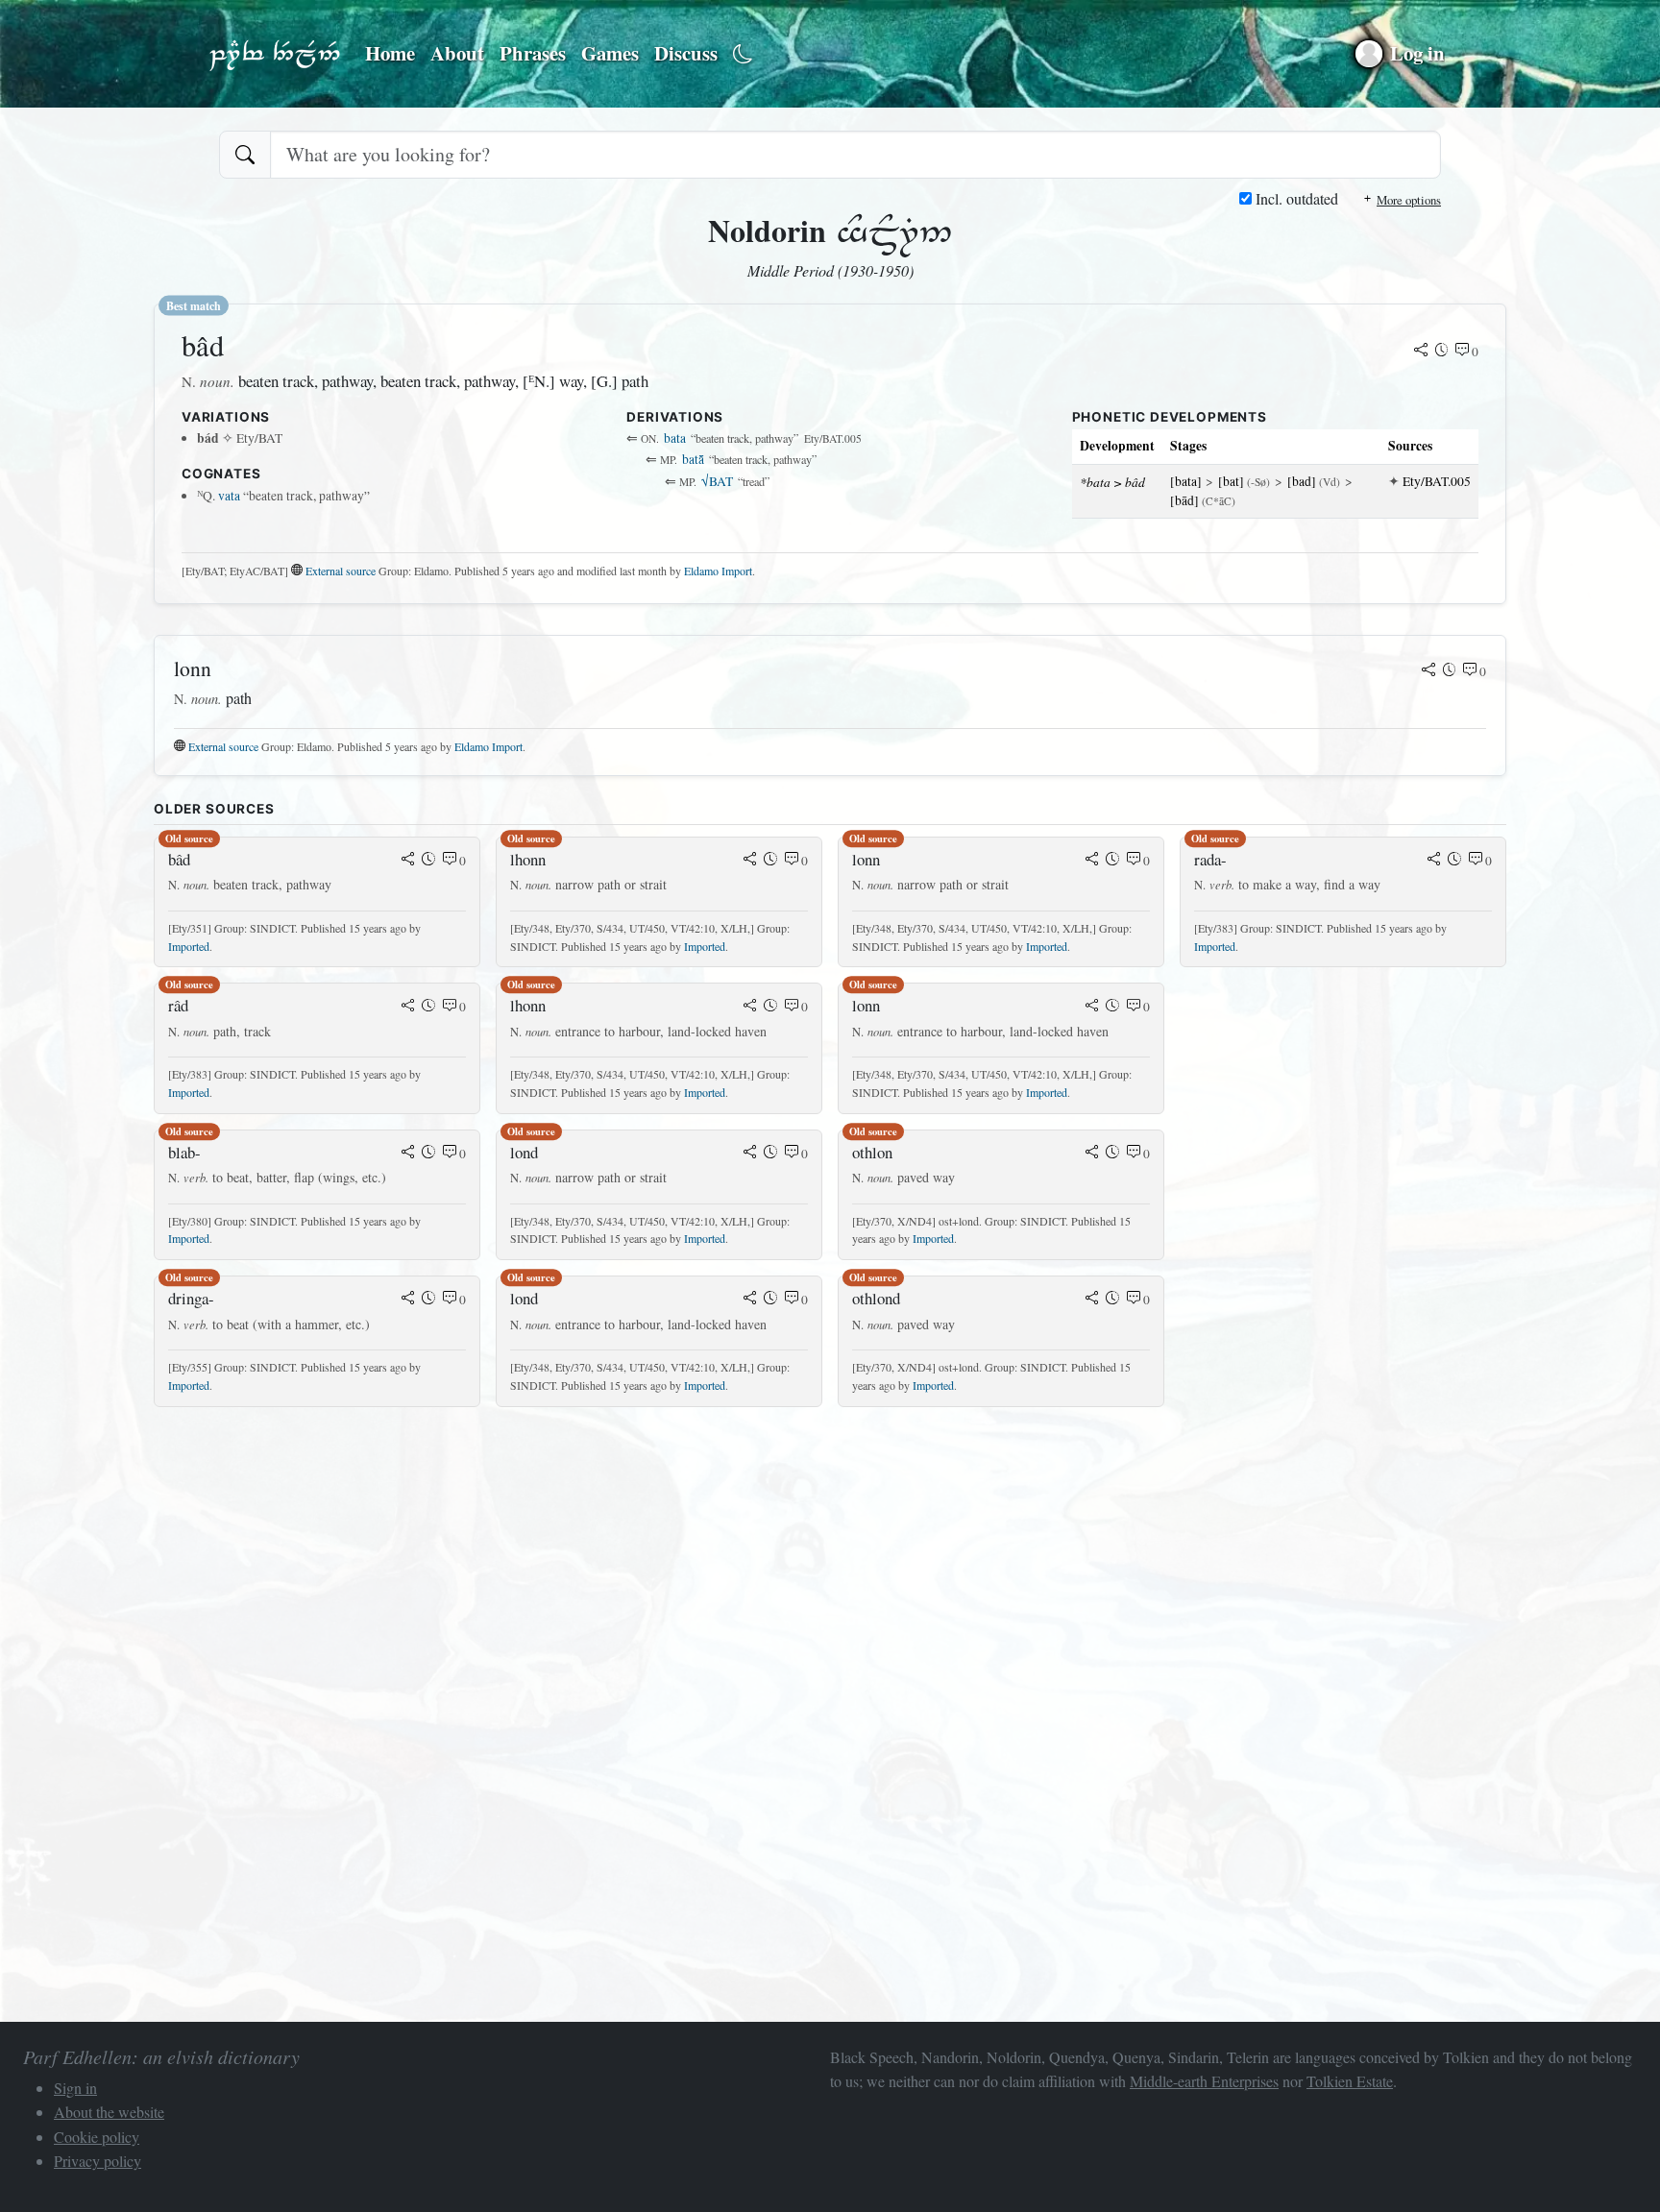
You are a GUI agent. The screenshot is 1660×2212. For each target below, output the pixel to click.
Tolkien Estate (1350, 2081)
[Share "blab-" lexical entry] (408, 1154)
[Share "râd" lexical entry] (408, 1007)
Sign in (75, 2088)
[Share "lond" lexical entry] (750, 1154)
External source (341, 571)
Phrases (533, 53)
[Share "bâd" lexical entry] (1421, 352)
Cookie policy (97, 2137)
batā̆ (693, 459)
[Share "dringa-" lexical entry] (408, 1300)
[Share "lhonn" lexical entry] (750, 861)
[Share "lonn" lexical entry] (1428, 671)
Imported (189, 946)
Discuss (686, 53)
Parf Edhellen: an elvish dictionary (275, 54)
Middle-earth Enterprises (1204, 2081)
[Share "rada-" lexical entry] (1434, 861)
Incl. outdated (1295, 198)
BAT (717, 481)
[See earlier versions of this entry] (1442, 352)
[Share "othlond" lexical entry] (1092, 1300)
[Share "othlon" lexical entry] (1092, 1154)
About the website (109, 2112)
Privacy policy (98, 2161)
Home (390, 53)
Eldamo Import (718, 571)
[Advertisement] (730, 1557)
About (457, 53)
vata (229, 496)
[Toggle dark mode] (743, 54)
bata (675, 438)
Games (610, 53)
